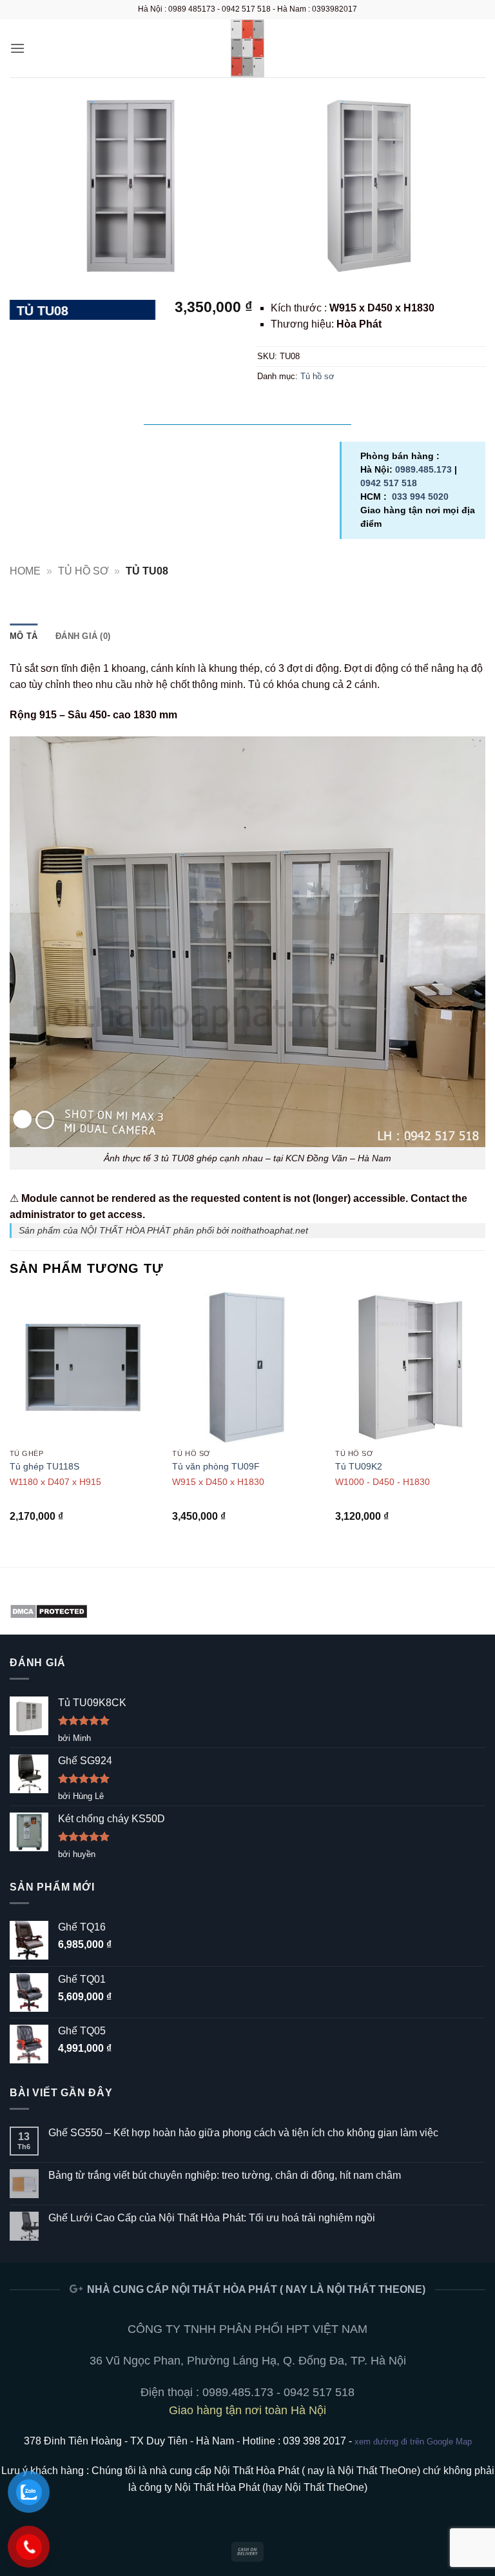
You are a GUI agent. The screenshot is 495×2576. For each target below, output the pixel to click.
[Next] (485, 1419)
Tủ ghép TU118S (44, 1466)
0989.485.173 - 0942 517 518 (278, 2392)
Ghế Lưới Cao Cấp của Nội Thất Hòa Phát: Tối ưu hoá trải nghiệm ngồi (212, 2218)
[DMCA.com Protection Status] (49, 1610)
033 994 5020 (420, 497)
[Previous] (10, 1419)
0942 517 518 (389, 483)
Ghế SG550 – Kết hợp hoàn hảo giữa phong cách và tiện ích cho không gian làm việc (243, 2133)
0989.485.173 (423, 469)
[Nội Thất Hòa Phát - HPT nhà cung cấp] (247, 48)
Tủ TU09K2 (359, 1466)
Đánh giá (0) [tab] (83, 636)
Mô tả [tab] (24, 636)
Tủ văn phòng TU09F (216, 1466)
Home (25, 571)
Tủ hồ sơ (317, 376)
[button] (17, 48)
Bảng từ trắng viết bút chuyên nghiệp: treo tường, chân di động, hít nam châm (225, 2175)
